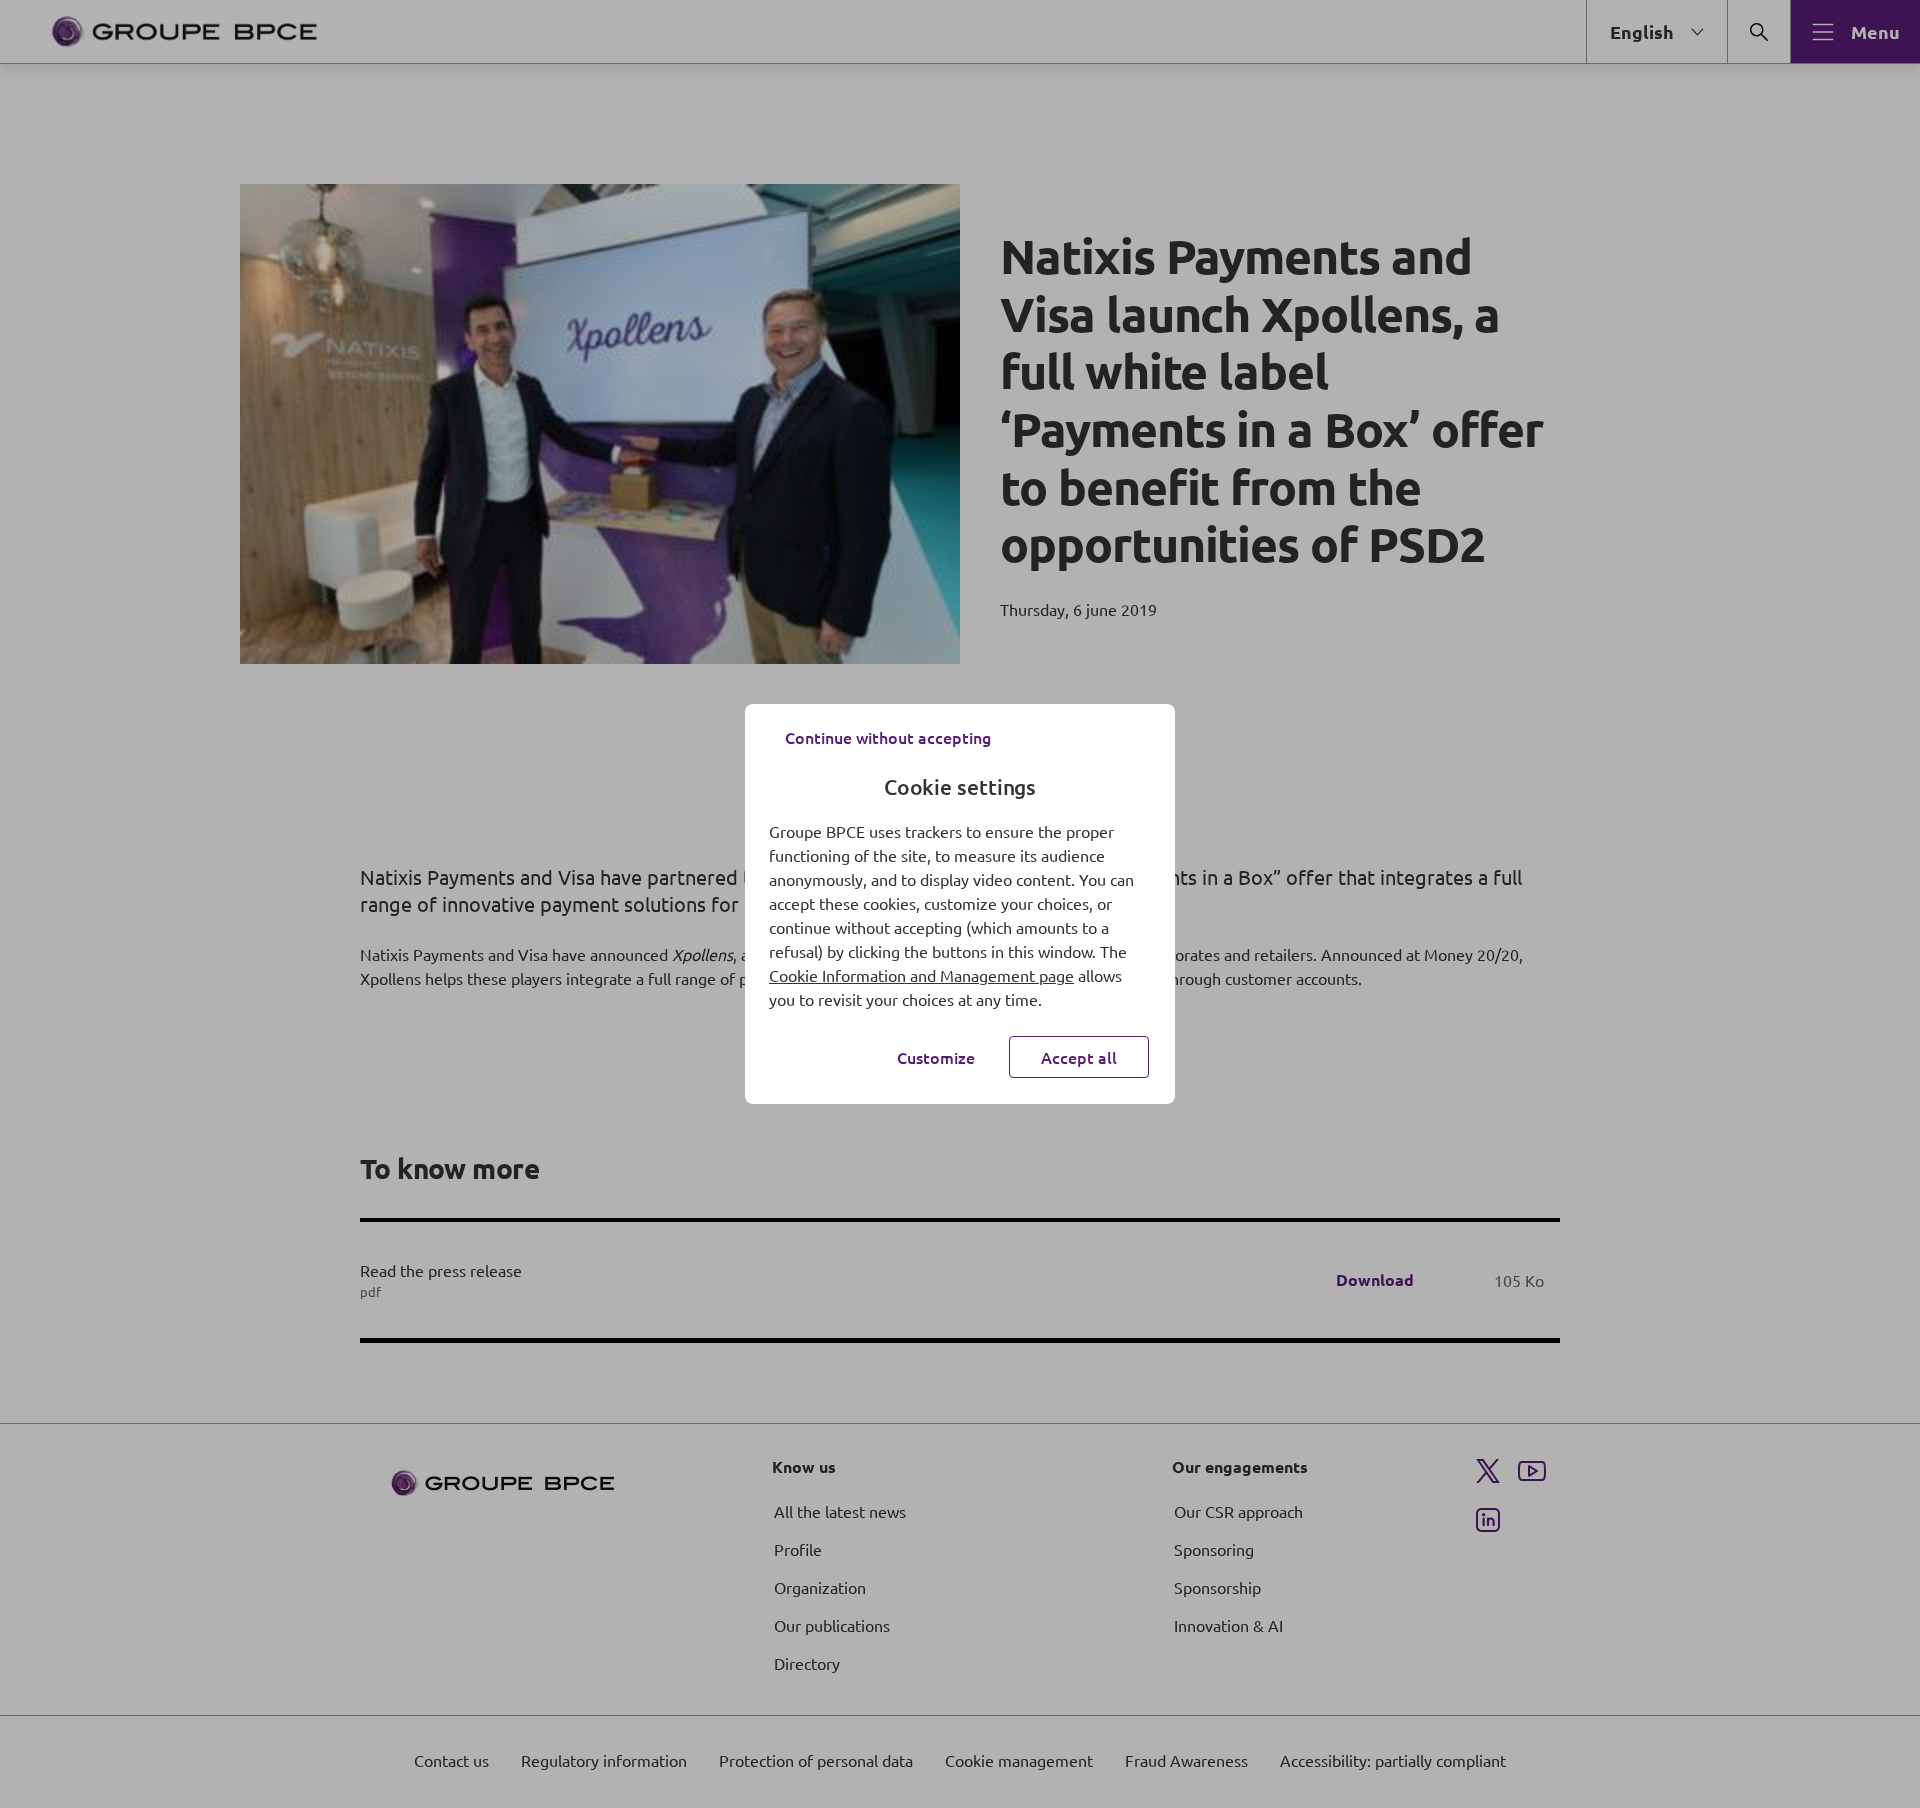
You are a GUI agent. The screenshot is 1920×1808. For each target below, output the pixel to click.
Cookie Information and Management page (921, 975)
